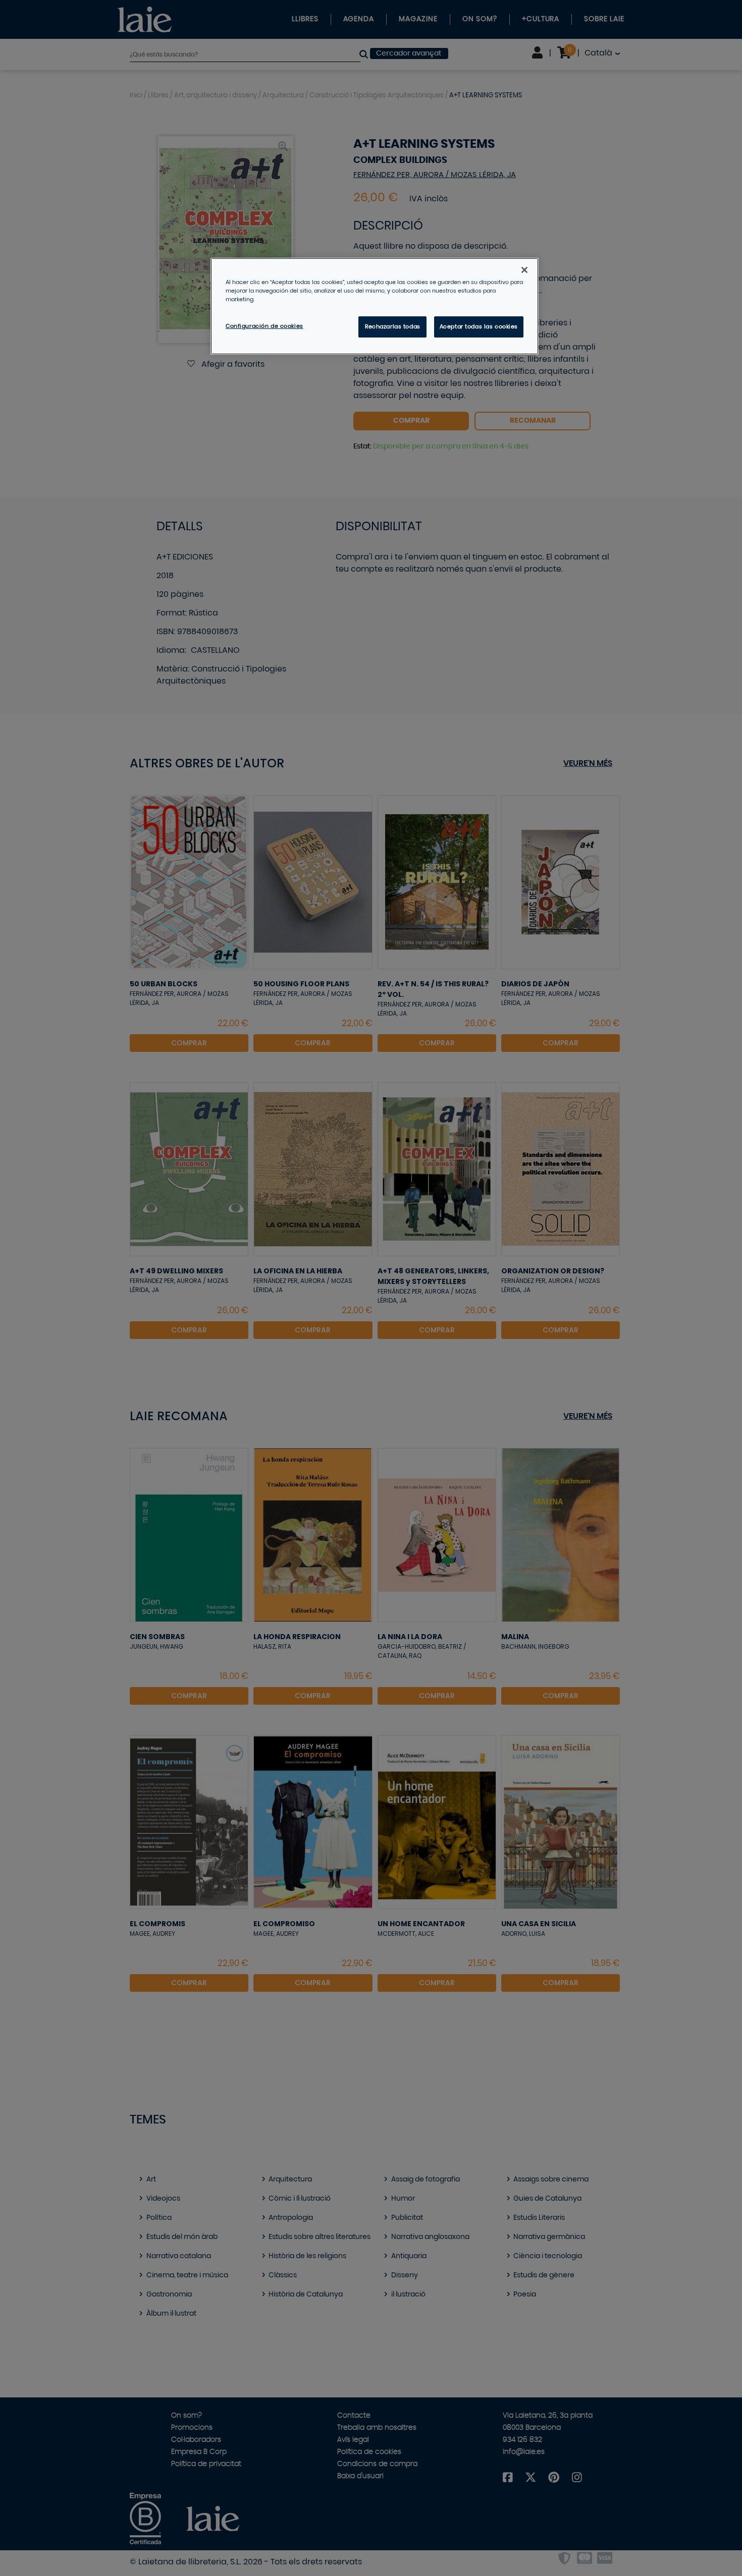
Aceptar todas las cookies (479, 327)
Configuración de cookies (264, 326)
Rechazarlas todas (393, 327)
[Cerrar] (524, 270)
